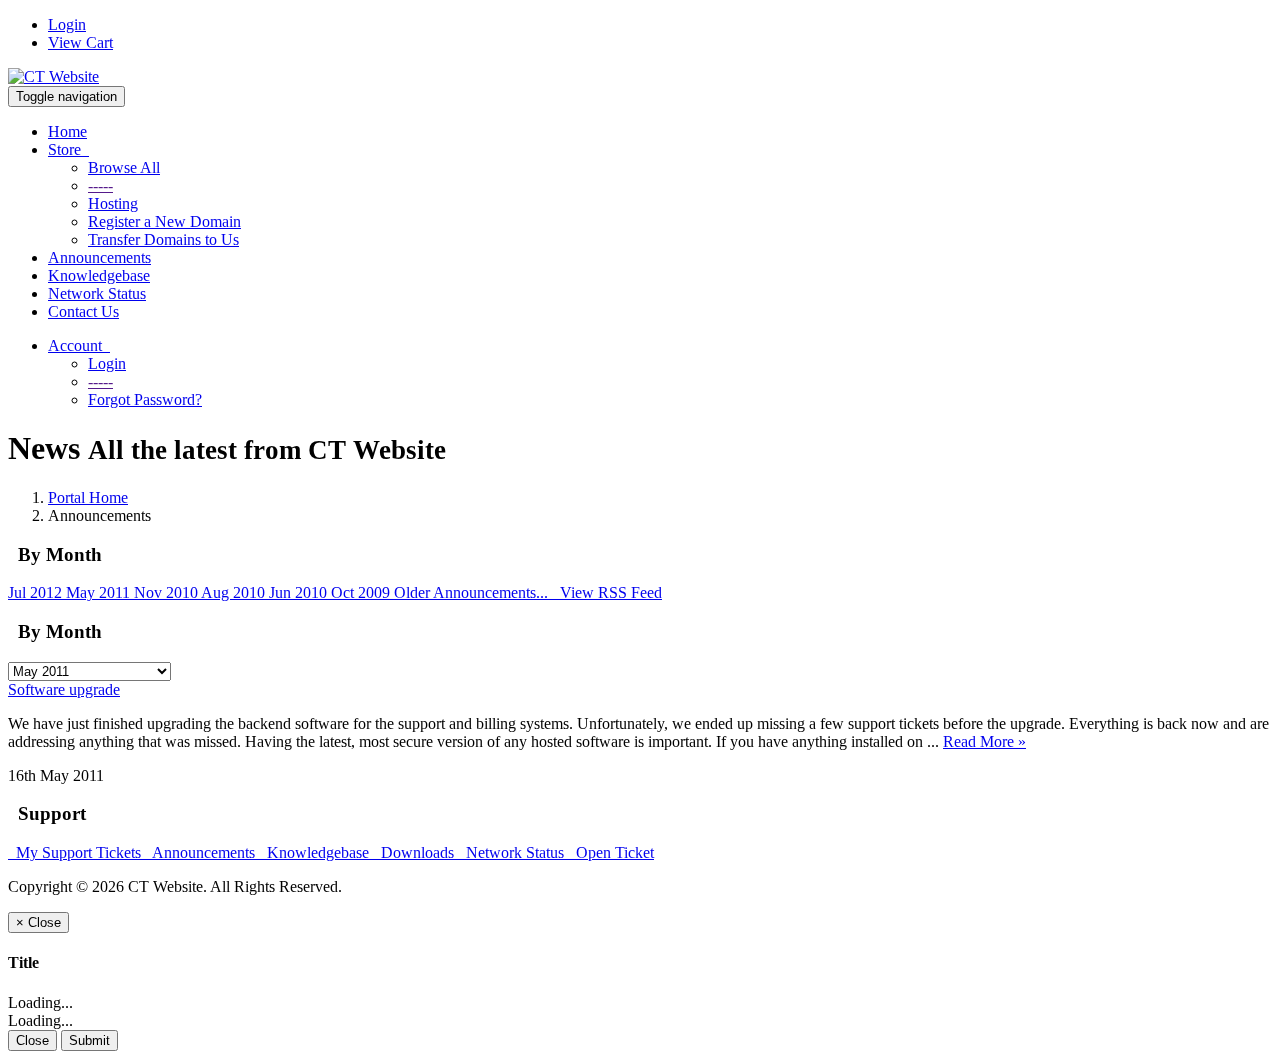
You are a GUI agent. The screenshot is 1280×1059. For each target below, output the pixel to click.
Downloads (415, 852)
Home (67, 131)
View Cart (80, 42)
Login (67, 24)
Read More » (984, 741)
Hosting (113, 203)
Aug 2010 (235, 592)
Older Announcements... (473, 592)
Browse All (124, 167)
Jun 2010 (300, 592)
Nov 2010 (167, 592)
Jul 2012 (37, 592)
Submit (89, 1040)
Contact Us (83, 311)
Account (79, 345)
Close (32, 1040)
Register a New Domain (164, 221)
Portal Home (88, 497)
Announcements (99, 257)
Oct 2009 (362, 592)
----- (100, 185)
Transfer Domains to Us (163, 239)
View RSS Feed (607, 592)
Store (68, 149)
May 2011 (100, 592)
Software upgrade (64, 689)
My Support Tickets (76, 852)
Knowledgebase (99, 275)
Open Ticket (611, 852)
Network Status (97, 293)
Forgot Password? (145, 399)
